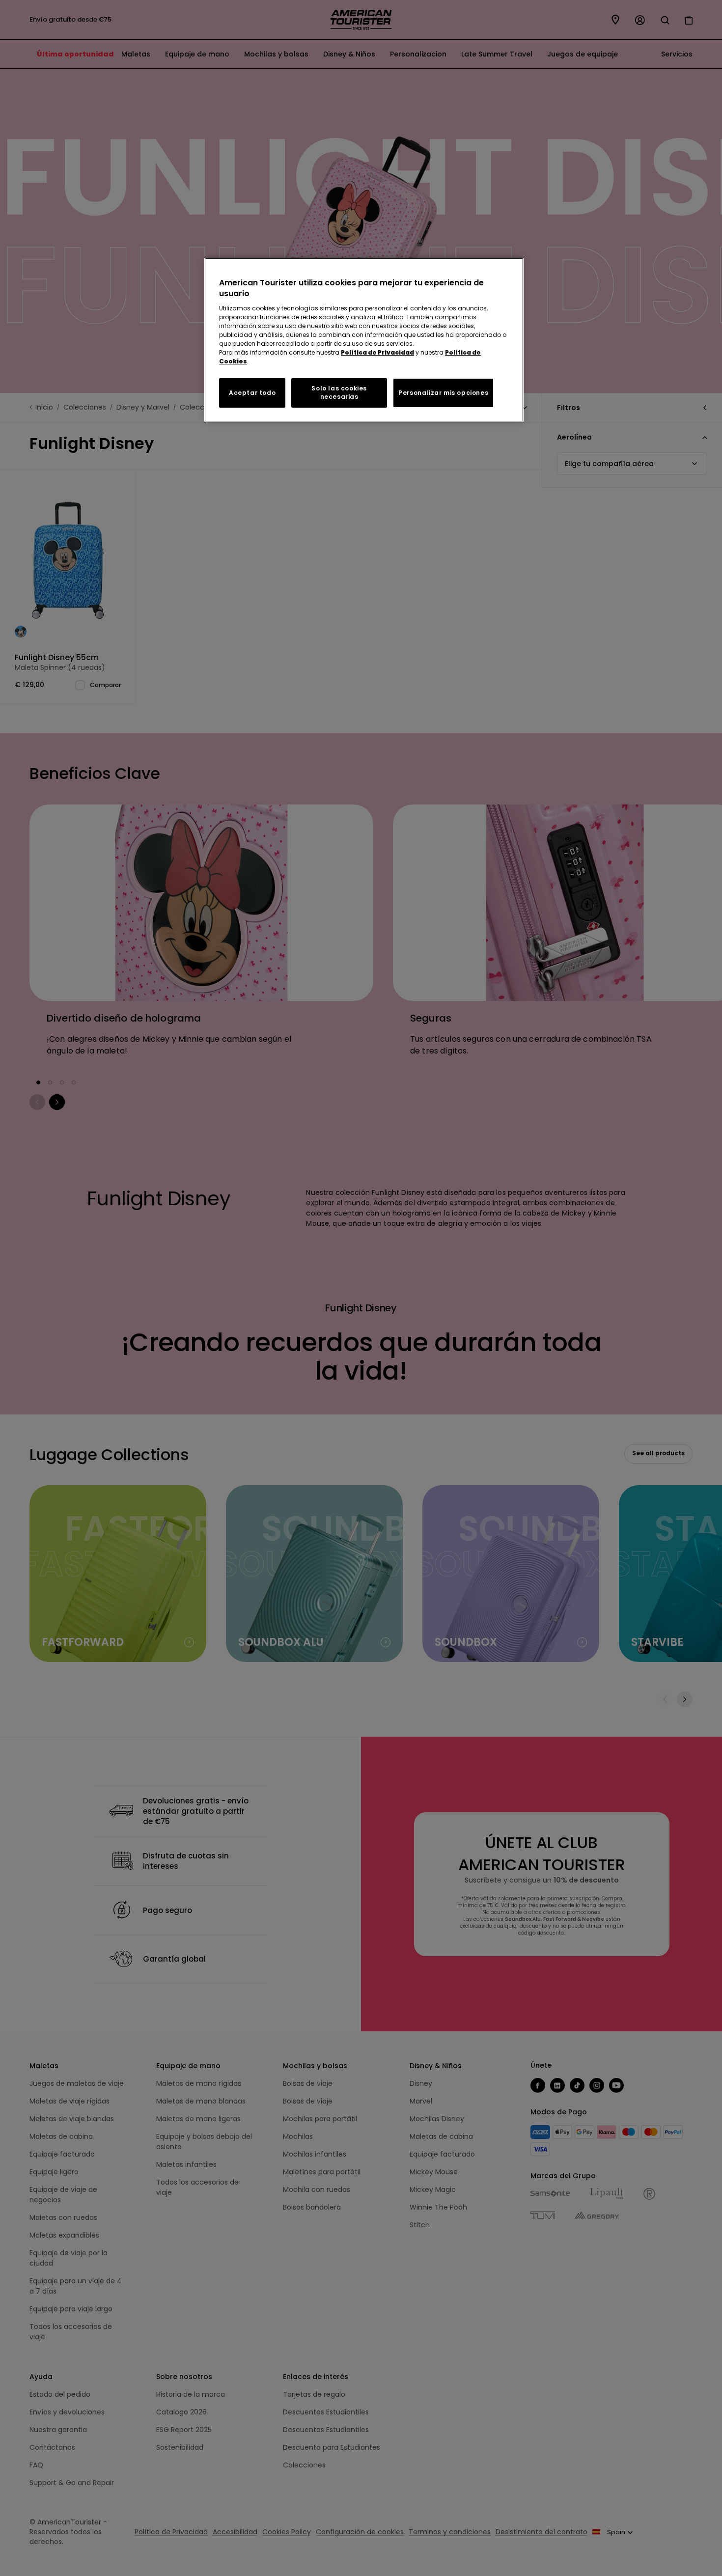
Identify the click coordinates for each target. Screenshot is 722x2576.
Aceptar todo (252, 393)
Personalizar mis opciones (443, 393)
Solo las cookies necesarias (339, 392)
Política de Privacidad (377, 352)
